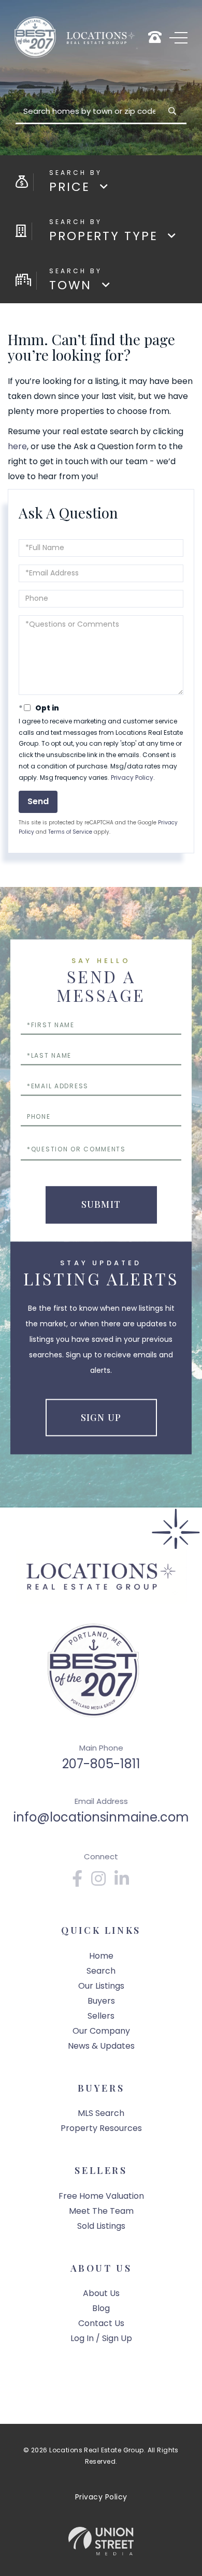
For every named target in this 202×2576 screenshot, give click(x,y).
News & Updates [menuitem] (101, 2046)
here (17, 446)
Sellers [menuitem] (101, 2016)
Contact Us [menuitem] (101, 2323)
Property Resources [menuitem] (101, 2128)
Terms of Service (70, 832)
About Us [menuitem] (101, 2293)
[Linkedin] (122, 1882)
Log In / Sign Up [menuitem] (101, 2338)
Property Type (103, 236)
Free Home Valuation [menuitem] (101, 2196)
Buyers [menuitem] (101, 2001)
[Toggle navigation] (178, 38)
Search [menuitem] (101, 1971)
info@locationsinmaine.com (101, 1817)
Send (38, 801)
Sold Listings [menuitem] (101, 2226)
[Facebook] (78, 1882)
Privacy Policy (132, 778)
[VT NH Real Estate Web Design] (101, 2541)
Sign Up (101, 1417)
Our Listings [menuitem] (101, 1986)
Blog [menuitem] (101, 2308)
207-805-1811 (101, 1764)
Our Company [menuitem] (101, 2031)
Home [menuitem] (101, 1956)
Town (70, 285)
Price (69, 187)
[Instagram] (99, 1882)
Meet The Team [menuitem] (101, 2211)
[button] (172, 111)
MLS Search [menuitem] (101, 2113)
